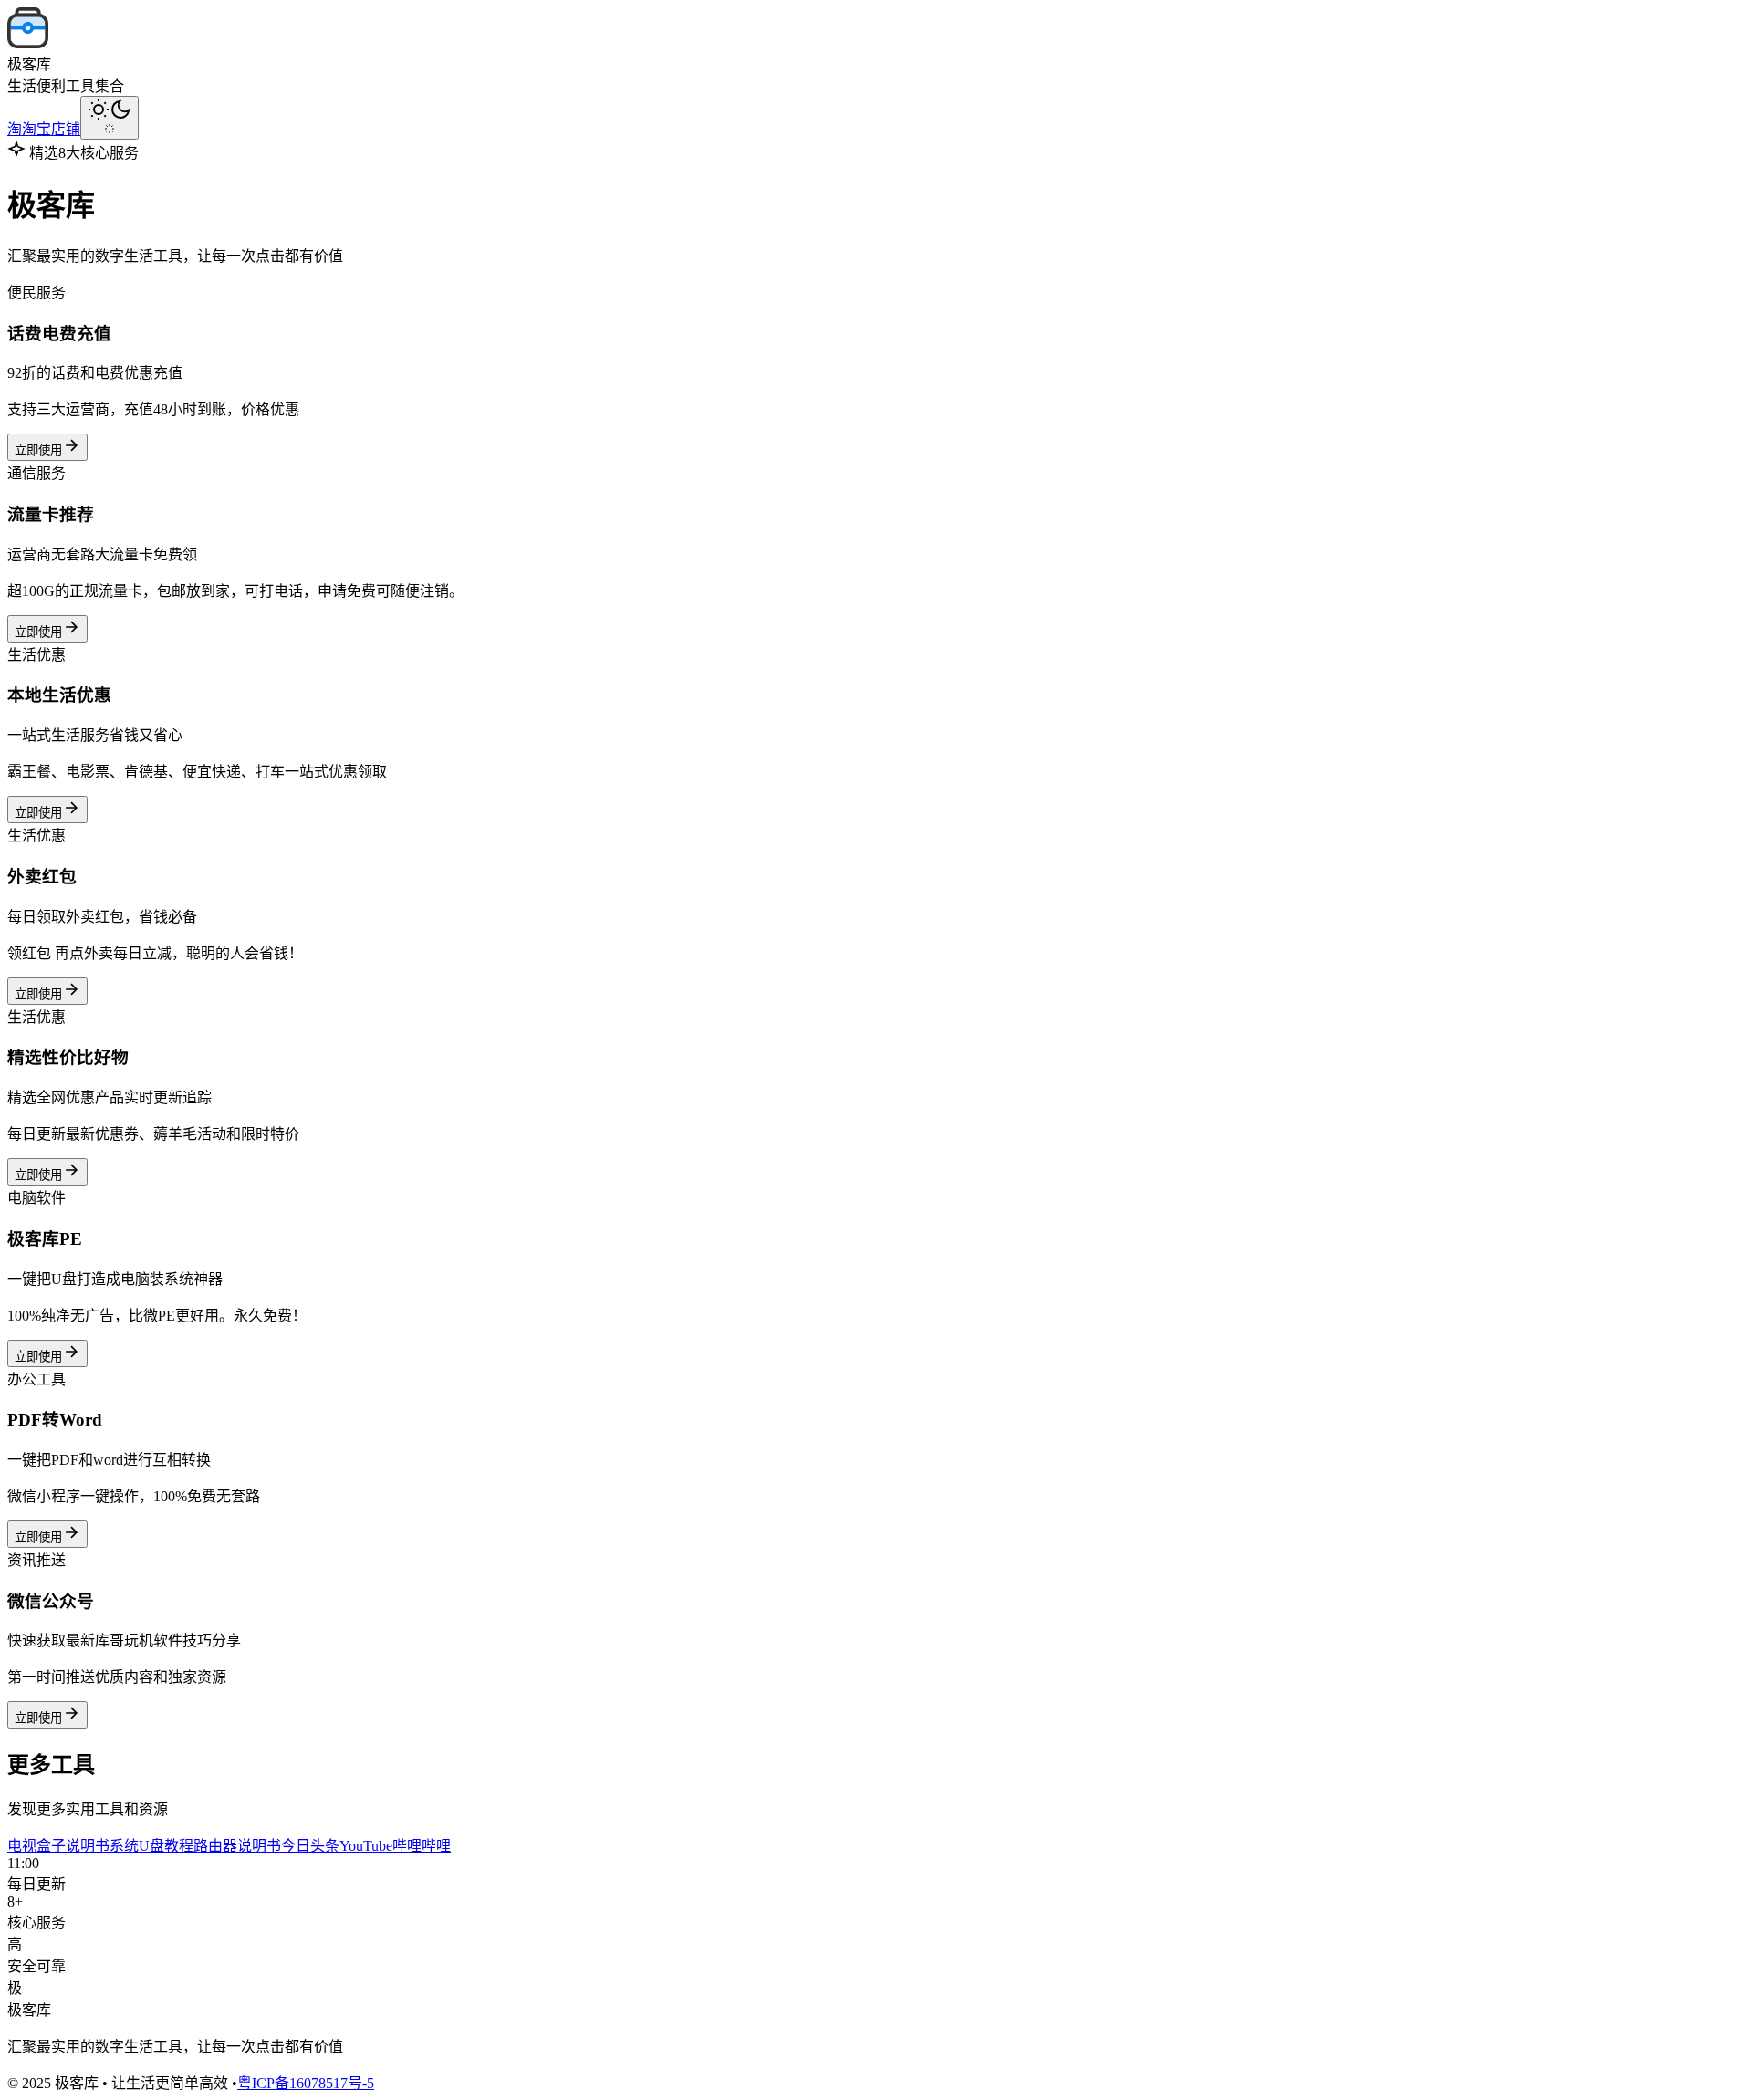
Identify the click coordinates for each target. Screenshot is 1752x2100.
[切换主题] (109, 118)
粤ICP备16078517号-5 (306, 2083)
